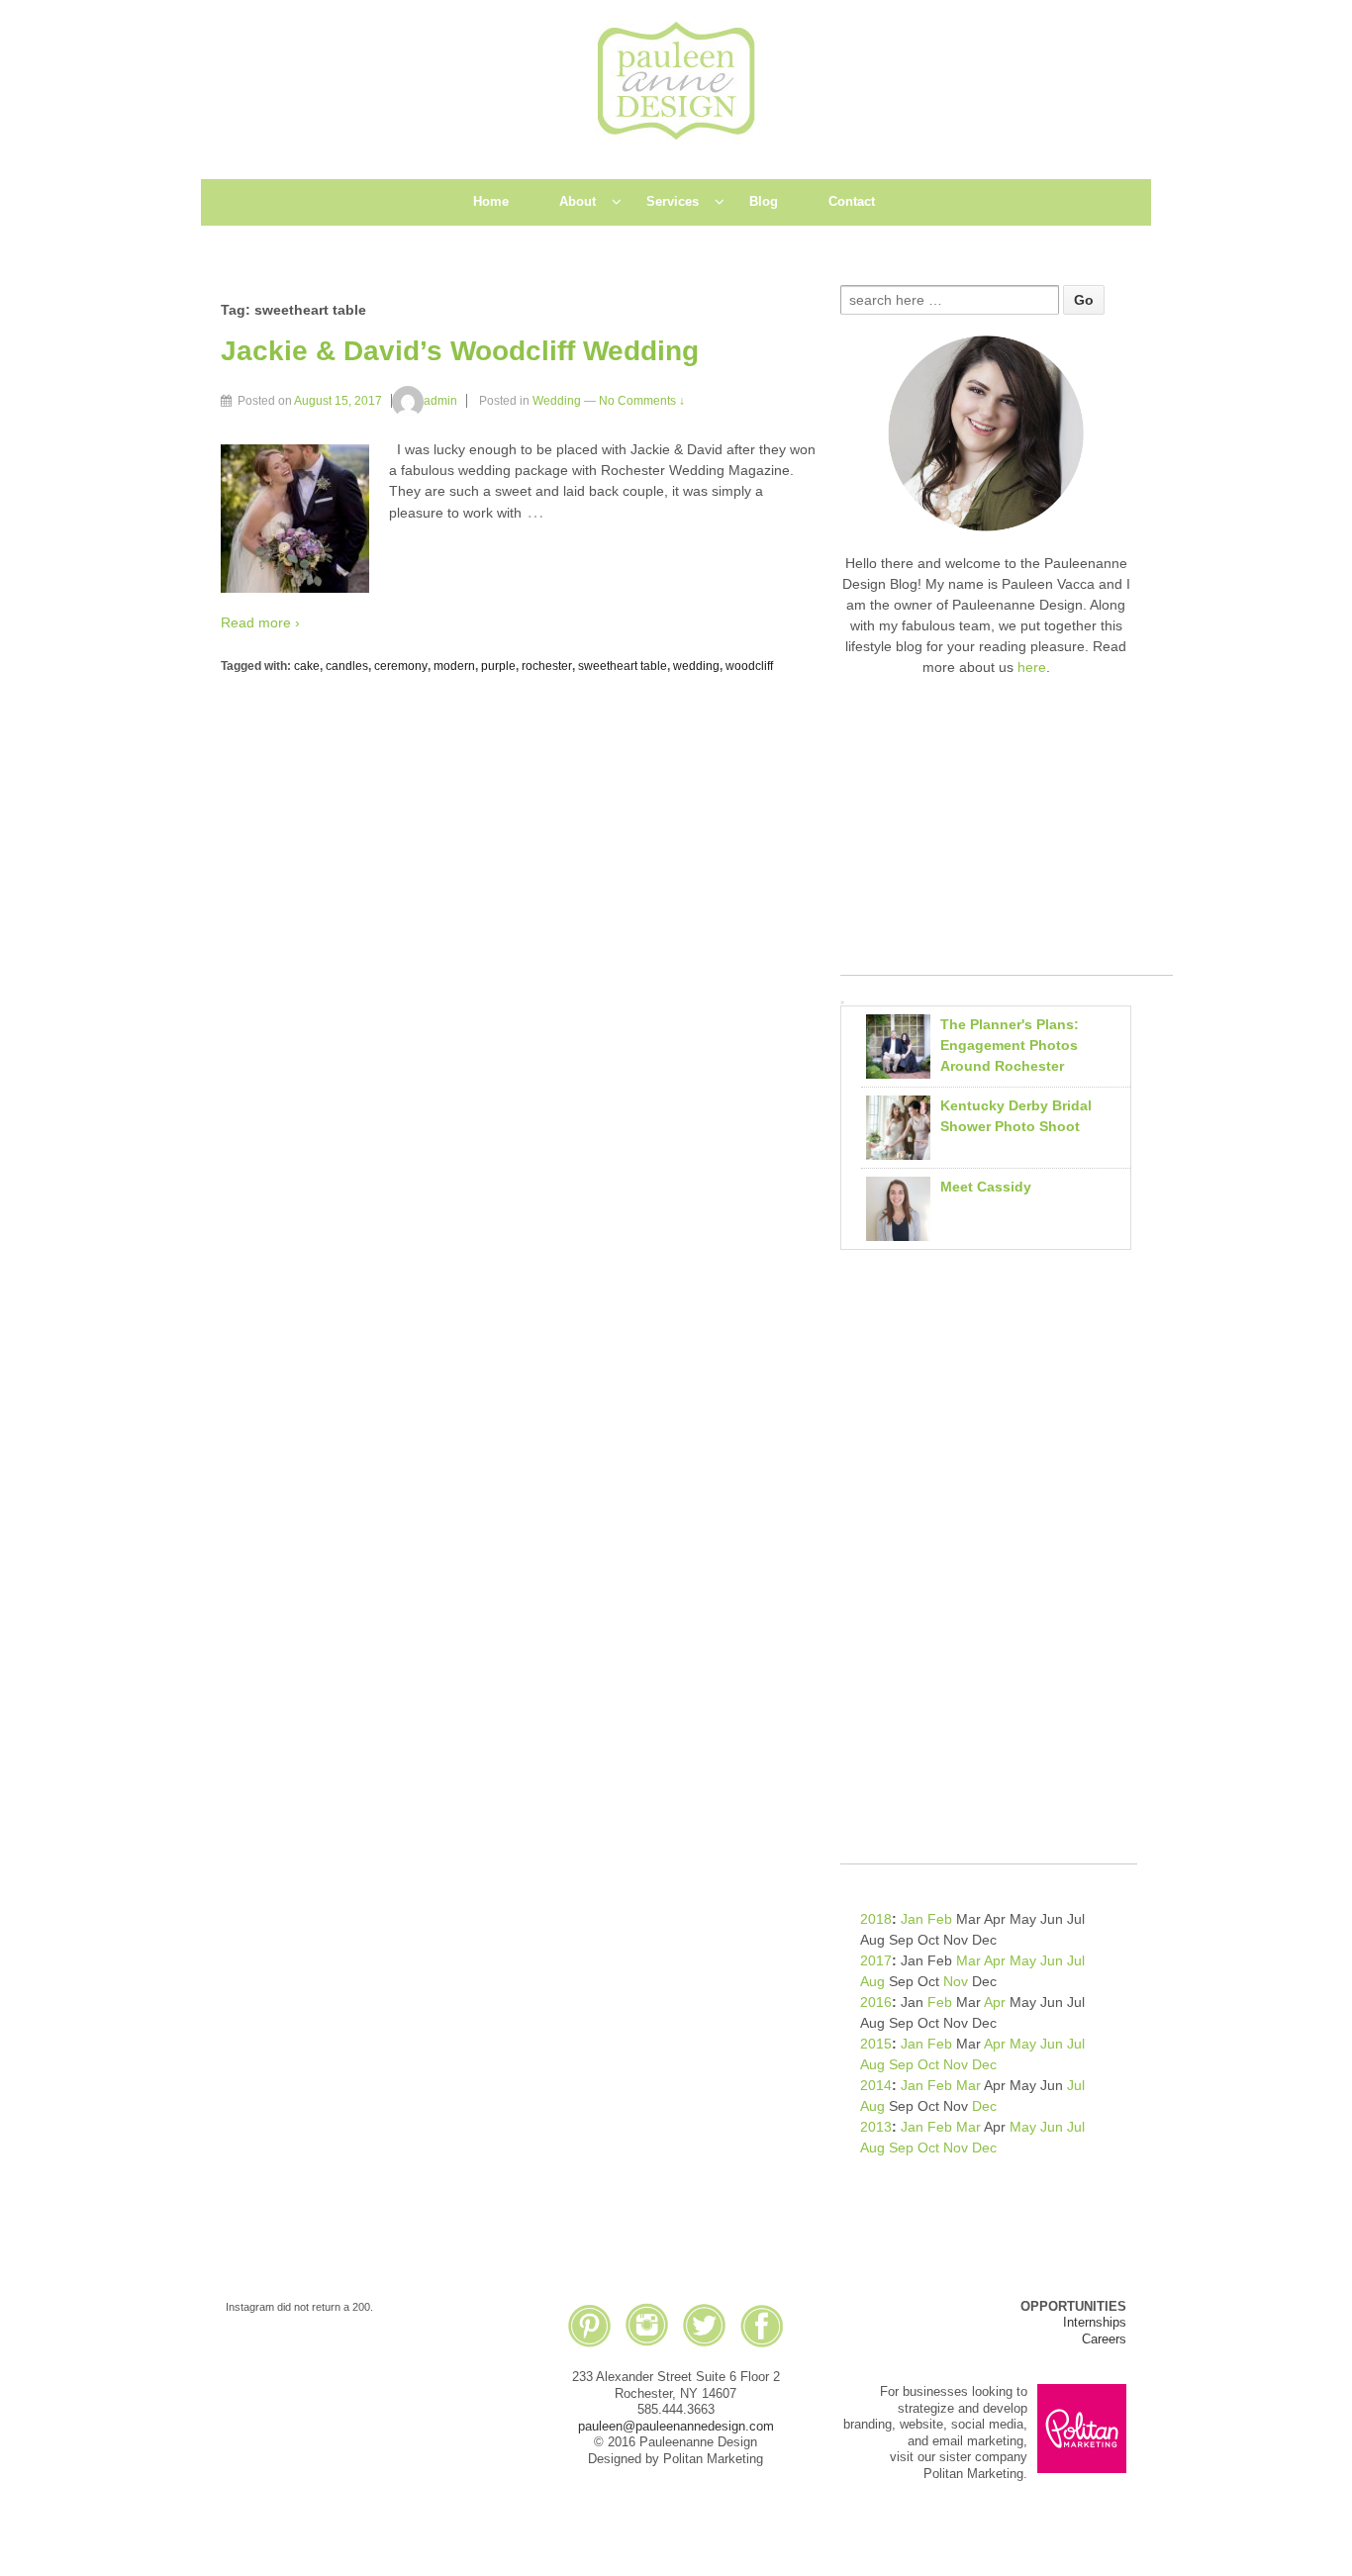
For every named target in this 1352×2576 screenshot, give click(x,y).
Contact (852, 201)
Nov (956, 1981)
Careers (1104, 2339)
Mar (968, 1960)
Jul (1076, 1960)
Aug (872, 1981)
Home (491, 201)
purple (498, 666)
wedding (696, 666)
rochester (547, 666)
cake (307, 666)
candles (347, 666)
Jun (1052, 1960)
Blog (764, 201)
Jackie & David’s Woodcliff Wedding (460, 351)
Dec (984, 2064)
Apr (995, 1960)
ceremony (401, 666)
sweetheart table (623, 666)
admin (440, 401)
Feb (940, 1919)
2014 (876, 2085)
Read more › (260, 622)
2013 (876, 2127)
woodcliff (749, 666)
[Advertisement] (1007, 836)
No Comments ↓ (642, 401)
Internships (1095, 2322)
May (1023, 1960)
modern (454, 666)
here (1032, 667)
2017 (876, 1960)
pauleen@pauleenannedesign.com (676, 2426)
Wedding (557, 401)
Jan (912, 1919)
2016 (876, 2002)
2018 (876, 1919)
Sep (901, 2064)
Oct (928, 2064)
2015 (876, 2044)
